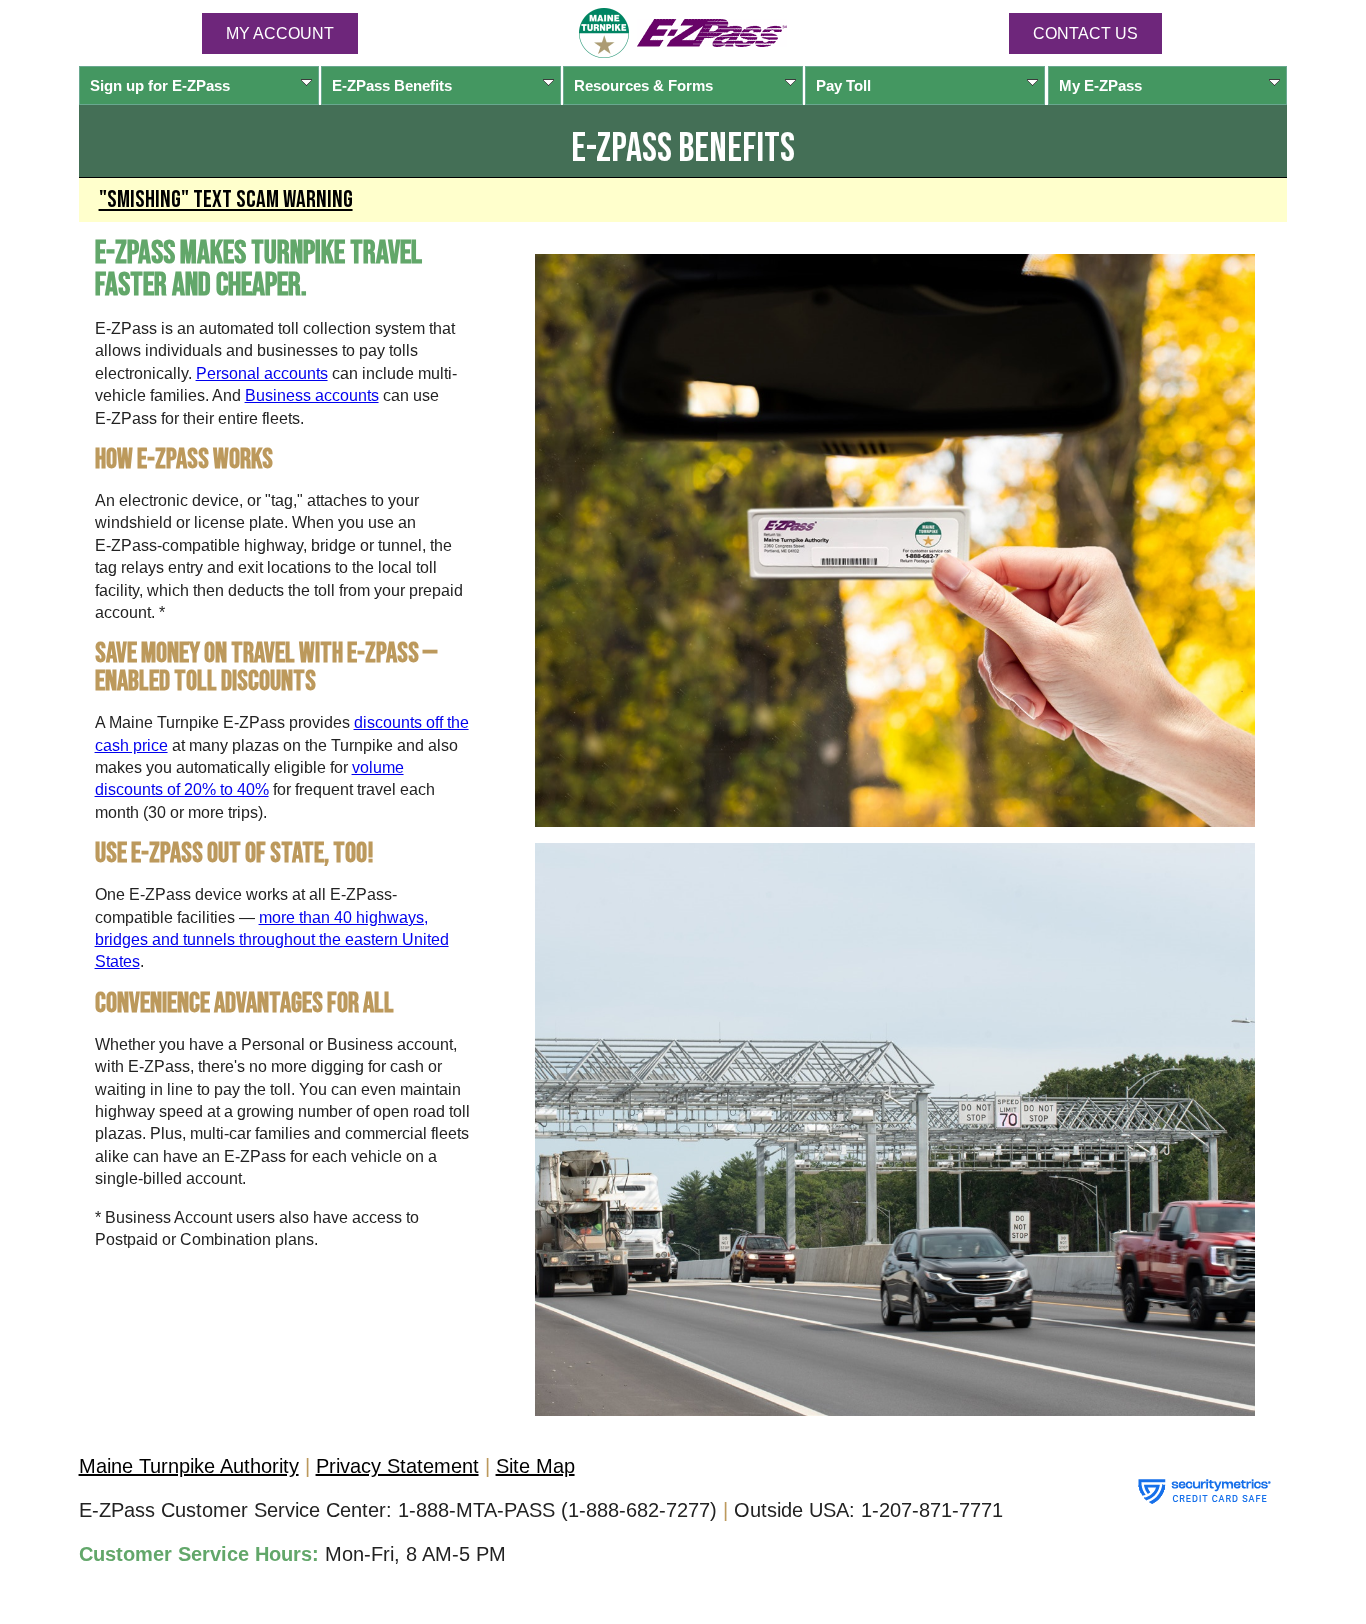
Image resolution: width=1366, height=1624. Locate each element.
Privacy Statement (397, 1466)
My (1100, 85)
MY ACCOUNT (280, 33)
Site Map (535, 1466)
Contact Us (1085, 33)
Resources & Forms (643, 85)
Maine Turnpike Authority (189, 1466)
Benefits (392, 85)
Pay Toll (843, 85)
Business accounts (312, 395)
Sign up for (160, 85)
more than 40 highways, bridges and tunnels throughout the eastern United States (272, 940)
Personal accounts (262, 373)
